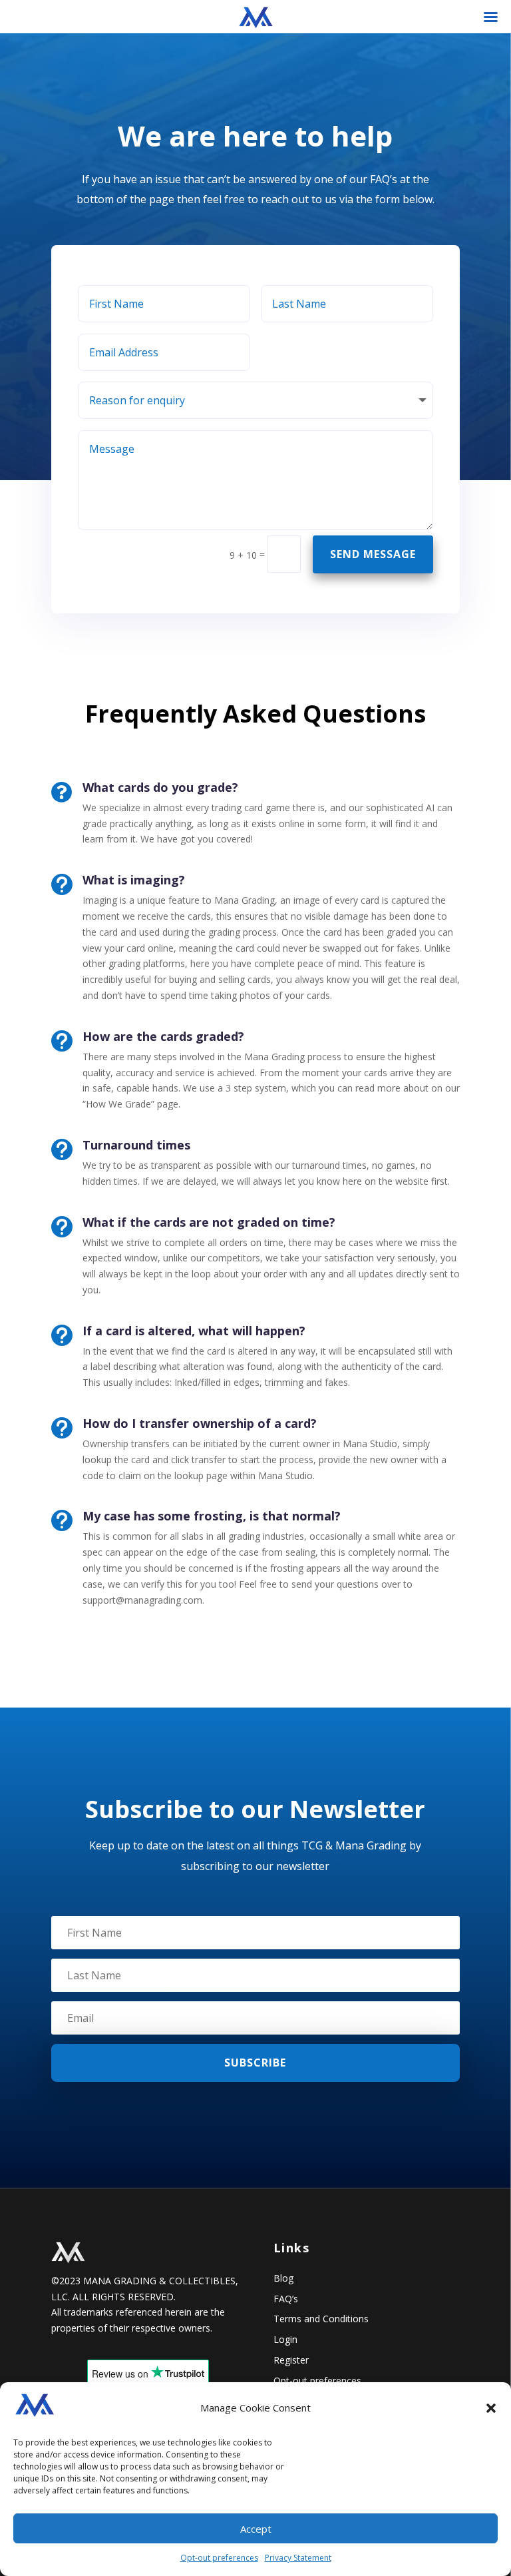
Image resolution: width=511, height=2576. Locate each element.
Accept (256, 2529)
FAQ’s (286, 2299)
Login (285, 2339)
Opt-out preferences (219, 2558)
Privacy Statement (298, 2558)
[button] (491, 2408)
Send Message (373, 554)
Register (291, 2360)
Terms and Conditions (321, 2319)
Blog (283, 2278)
